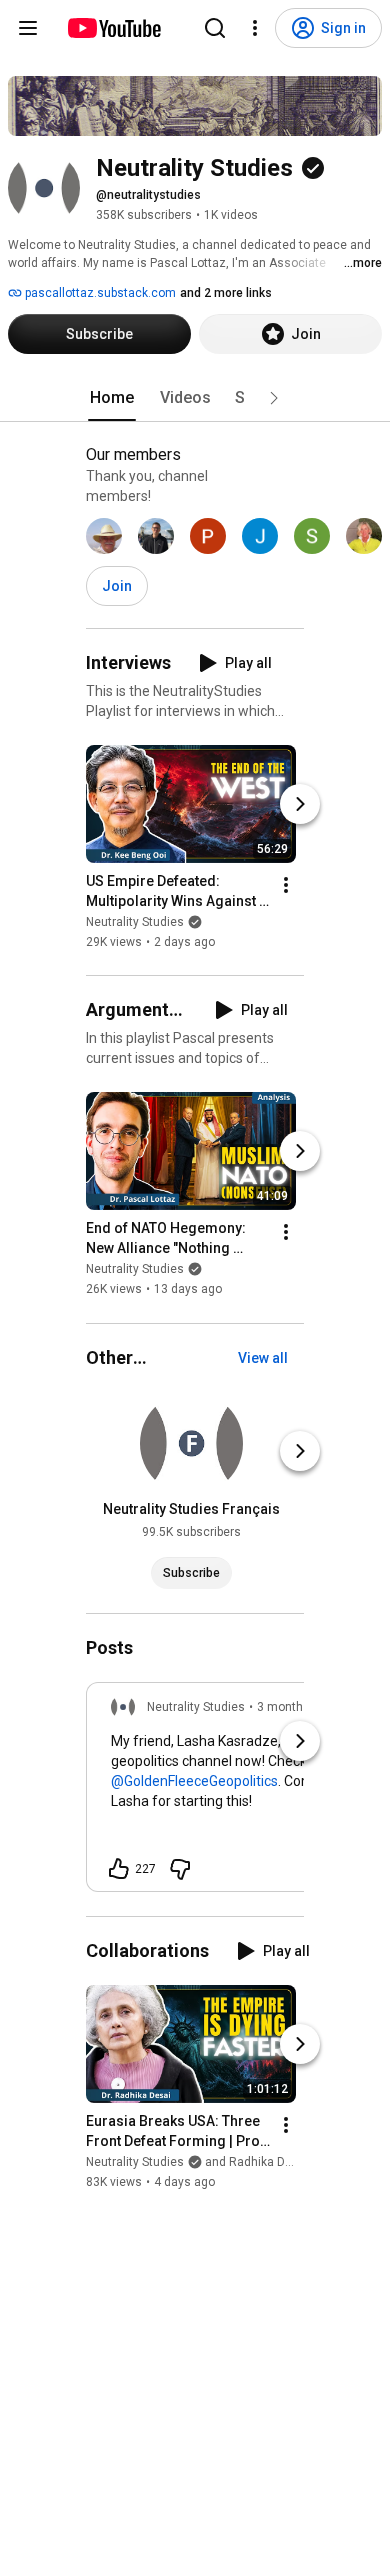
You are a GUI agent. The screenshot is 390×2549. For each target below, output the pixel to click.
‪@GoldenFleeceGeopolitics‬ (194, 1781)
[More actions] (286, 885)
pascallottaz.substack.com (99, 293)
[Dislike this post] (180, 1869)
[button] (274, 398)
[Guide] (28, 28)
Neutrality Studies (135, 922)
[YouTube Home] (113, 28)
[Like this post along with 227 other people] (119, 1869)
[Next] (300, 804)
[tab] (112, 398)
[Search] (215, 28)
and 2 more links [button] (226, 293)
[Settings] (255, 28)
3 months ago (295, 1707)
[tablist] (195, 398)
